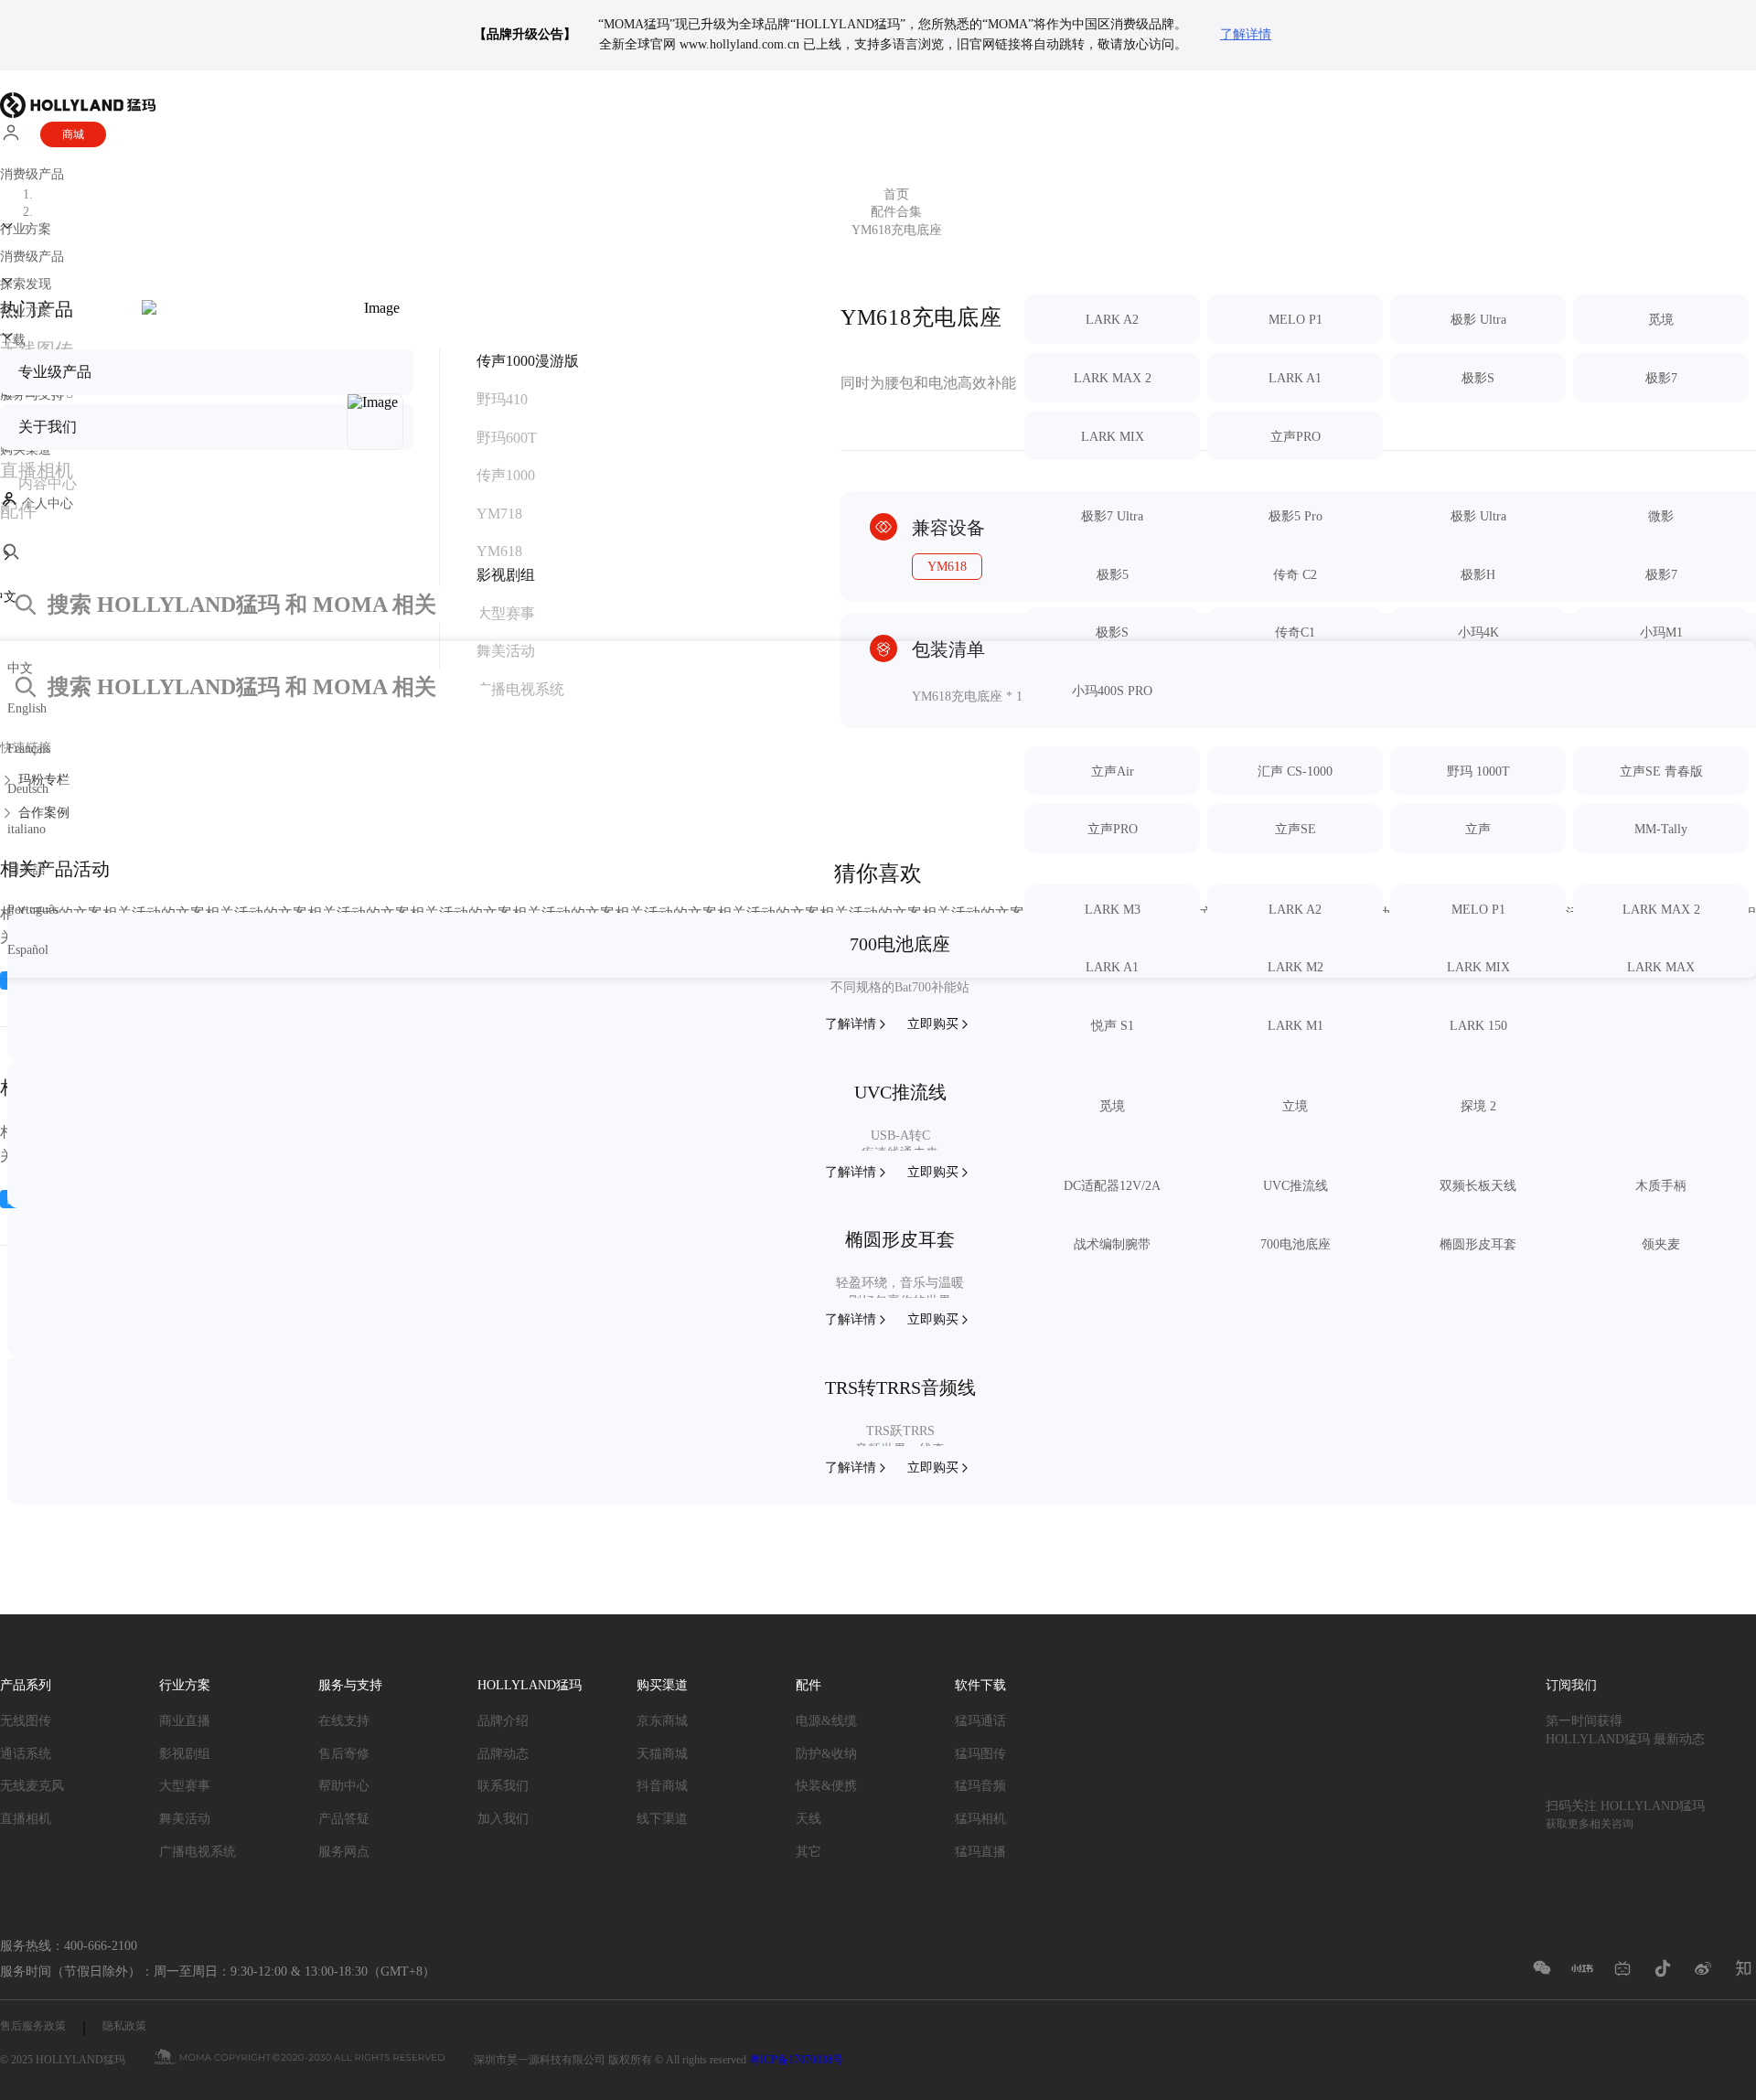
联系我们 (503, 1786)
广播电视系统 (198, 1852)
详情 (851, 1024)
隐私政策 (124, 2026)
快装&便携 (826, 1786)
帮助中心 (344, 1786)
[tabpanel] (1390, 1110)
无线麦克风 (32, 1786)
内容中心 (48, 483)
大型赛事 (185, 1786)
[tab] (499, 514)
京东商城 (662, 1721)
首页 (896, 194)
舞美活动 (185, 1819)
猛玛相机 (980, 1819)
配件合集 (896, 212)
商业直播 (185, 1721)
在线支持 (344, 1721)
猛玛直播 (980, 1852)
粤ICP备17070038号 (796, 2060)
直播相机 (26, 1819)
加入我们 (503, 1819)
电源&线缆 (826, 1721)
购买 (933, 1024)
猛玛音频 (980, 1786)
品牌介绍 (503, 1721)
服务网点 (344, 1852)
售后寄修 (344, 1754)
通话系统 (26, 1754)
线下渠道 (662, 1819)
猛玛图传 (980, 1754)
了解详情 (1246, 34)
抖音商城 (662, 1786)
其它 (808, 1852)
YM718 (499, 514)
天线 (808, 1819)
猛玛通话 (980, 1721)
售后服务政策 (33, 2026)
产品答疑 (344, 1819)
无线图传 (26, 1721)
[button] (878, 577)
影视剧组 (185, 1754)
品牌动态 (503, 1754)
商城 (73, 134)
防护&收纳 (826, 1754)
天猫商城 (662, 1754)
